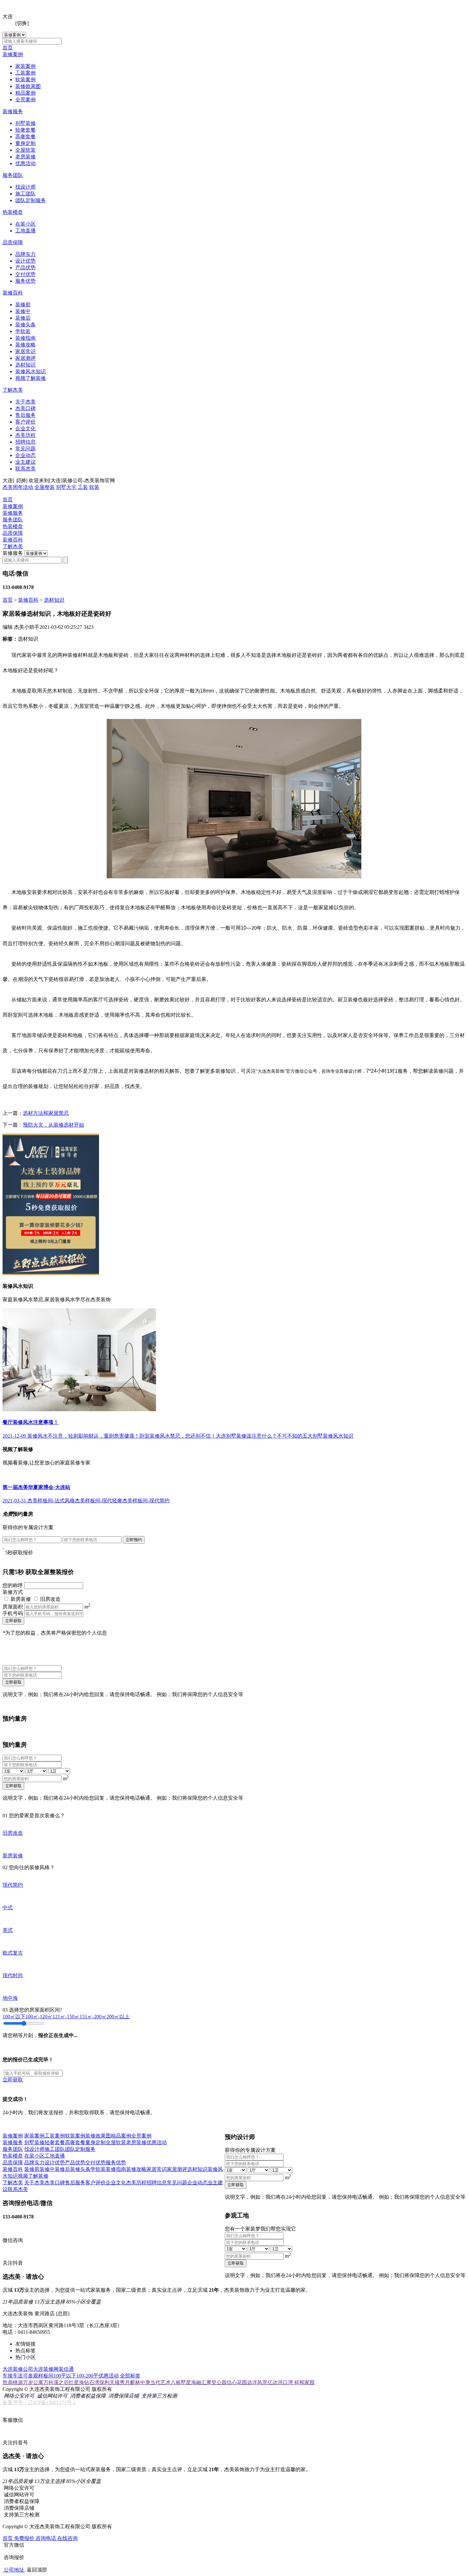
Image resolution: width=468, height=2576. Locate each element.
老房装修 (25, 157)
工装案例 (25, 73)
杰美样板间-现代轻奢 (99, 1501)
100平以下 (65, 2376)
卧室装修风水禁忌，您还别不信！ (178, 1436)
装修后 (23, 318)
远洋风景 (257, 2382)
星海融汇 (196, 2382)
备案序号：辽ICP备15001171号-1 (39, 2402)
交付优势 (25, 274)
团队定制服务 (31, 200)
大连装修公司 (18, 2369)
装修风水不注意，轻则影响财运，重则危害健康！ (83, 1436)
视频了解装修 (31, 378)
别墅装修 (25, 123)
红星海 (76, 2382)
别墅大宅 (66, 487)
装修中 (23, 311)
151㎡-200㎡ (93, 2017)
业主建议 (25, 462)
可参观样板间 (38, 2376)
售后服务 (25, 415)
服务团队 (13, 175)
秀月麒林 (130, 2382)
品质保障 (13, 242)
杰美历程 (25, 435)
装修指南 (25, 338)
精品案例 (25, 93)
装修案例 (13, 54)
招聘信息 (25, 442)
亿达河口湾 (281, 2382)
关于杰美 (25, 402)
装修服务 (13, 111)
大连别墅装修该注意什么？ (246, 1436)
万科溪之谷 (56, 2382)
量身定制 (25, 143)
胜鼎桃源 (13, 2382)
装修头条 (25, 325)
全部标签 (130, 2376)
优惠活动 (25, 163)
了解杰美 (13, 390)
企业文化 (25, 428)
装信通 (66, 2369)
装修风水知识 (31, 371)
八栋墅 (178, 2382)
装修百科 (13, 293)
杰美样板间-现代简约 (146, 1501)
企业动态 (25, 455)
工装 (83, 487)
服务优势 (25, 281)
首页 (8, 48)
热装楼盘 (13, 212)
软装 (94, 487)
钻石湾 (92, 2382)
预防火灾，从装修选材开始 (53, 1125)
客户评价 (25, 422)
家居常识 (25, 351)
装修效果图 (28, 86)
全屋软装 (25, 150)
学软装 (23, 331)
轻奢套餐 (25, 130)
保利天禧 (110, 2382)
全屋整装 (45, 487)
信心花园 (237, 2382)
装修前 (23, 305)
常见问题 (25, 449)
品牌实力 (25, 254)
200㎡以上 (118, 2017)
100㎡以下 (14, 2017)
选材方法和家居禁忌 (46, 1113)
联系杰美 (25, 469)
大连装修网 (46, 2369)
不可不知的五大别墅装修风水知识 (315, 1436)
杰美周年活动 (18, 487)
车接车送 (13, 2376)
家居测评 (25, 358)
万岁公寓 (33, 2382)
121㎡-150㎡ (66, 2017)
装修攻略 (25, 345)
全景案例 (25, 100)
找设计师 (25, 187)
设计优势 (25, 261)
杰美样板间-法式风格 (51, 1501)
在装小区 (25, 224)
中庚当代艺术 (155, 2382)
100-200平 (87, 2376)
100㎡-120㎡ (39, 2017)
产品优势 (25, 268)
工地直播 (25, 231)
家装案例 (25, 66)
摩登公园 (216, 2382)
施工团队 (25, 194)
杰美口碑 (25, 408)
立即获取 (13, 1621)
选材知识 (25, 365)
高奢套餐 (25, 137)
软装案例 (25, 80)
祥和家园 (304, 2382)
